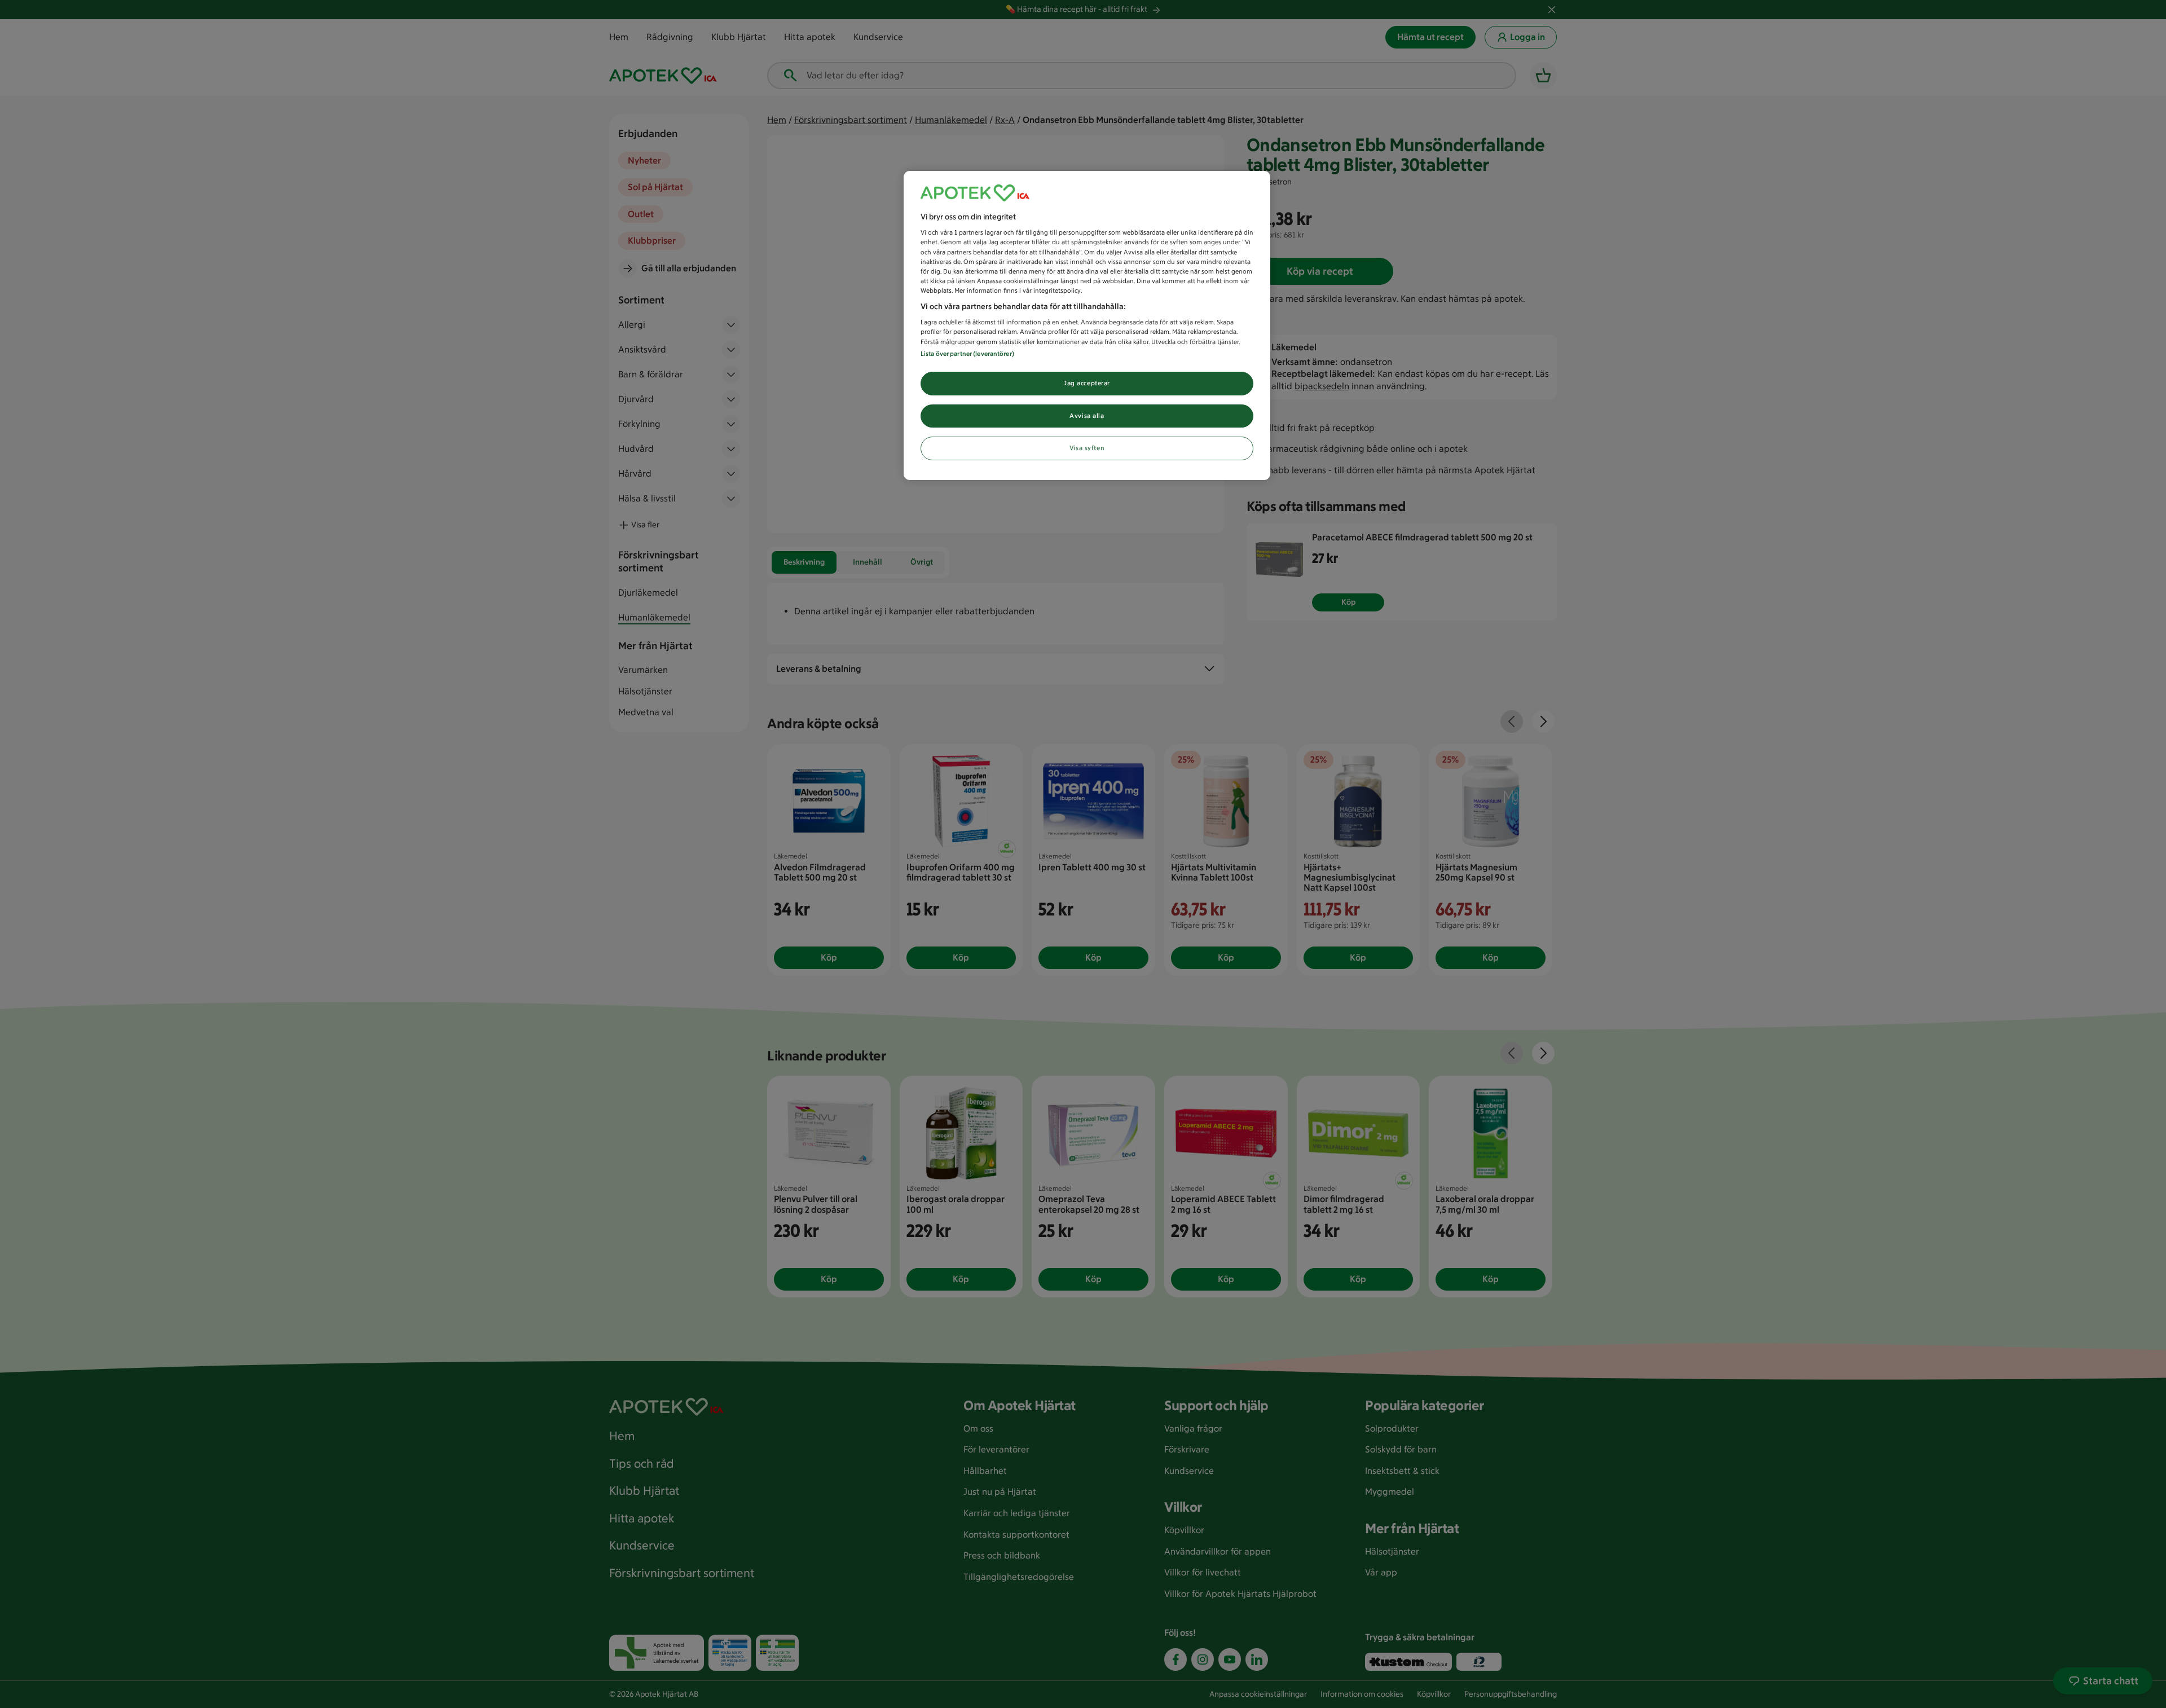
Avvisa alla (1087, 416)
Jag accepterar (1087, 383)
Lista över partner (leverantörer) (967, 354)
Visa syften (1087, 448)
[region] (1087, 326)
